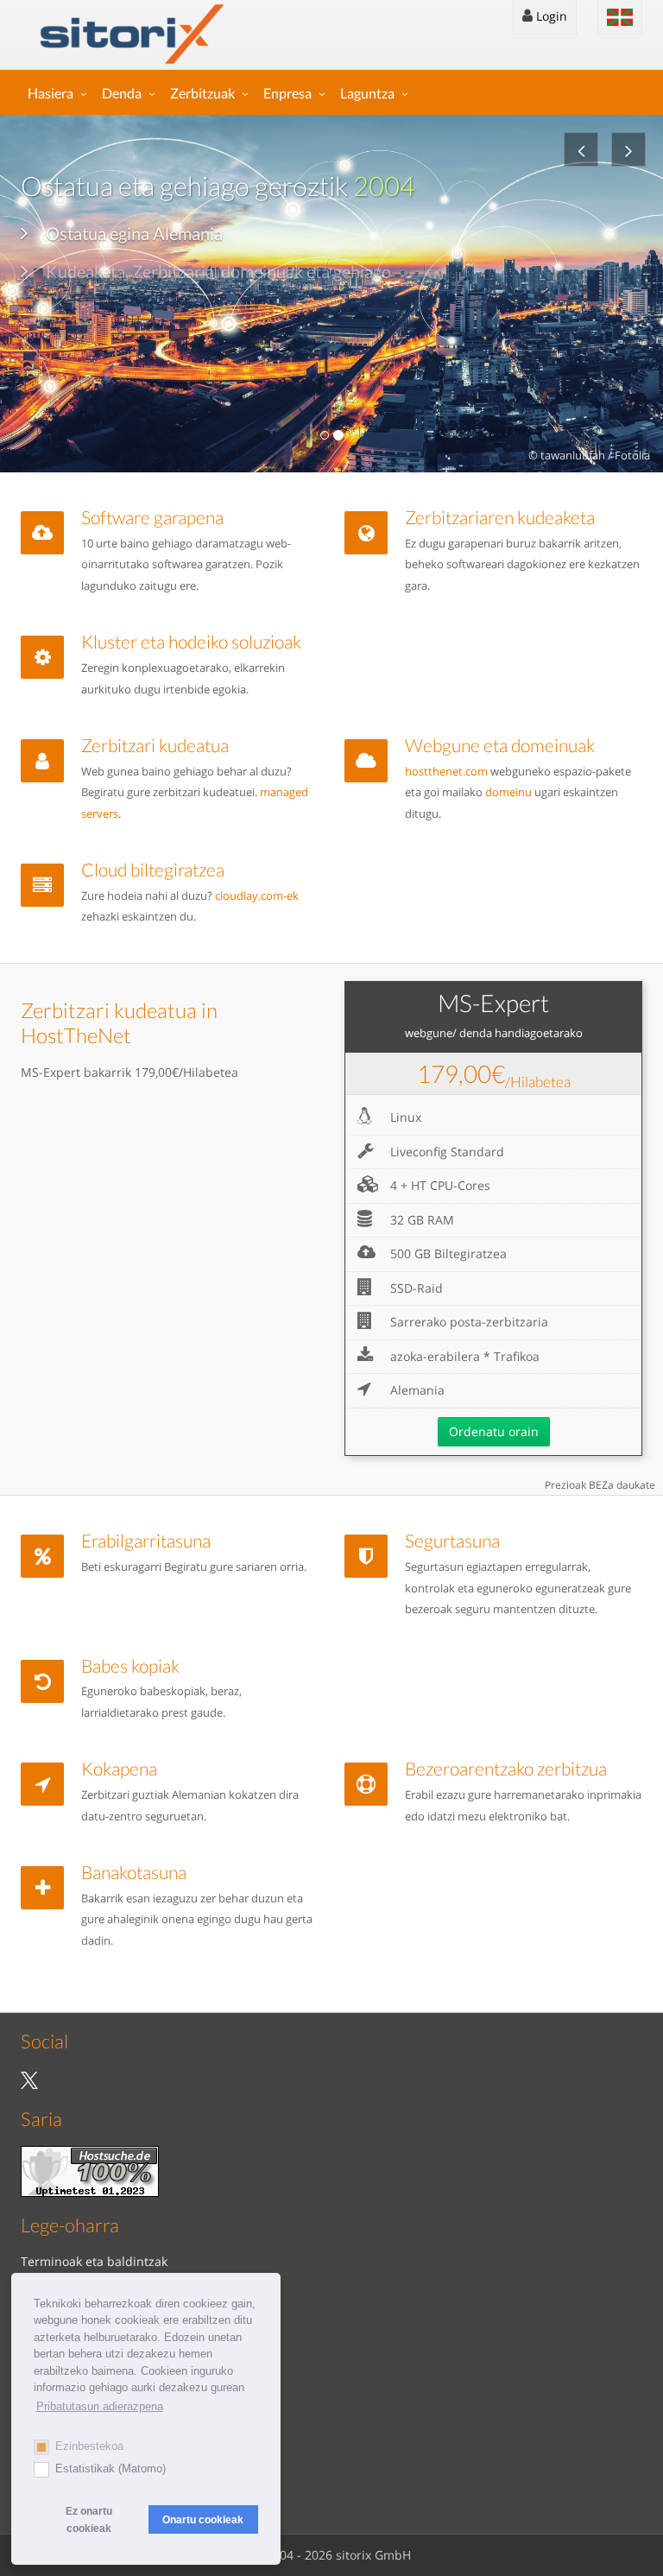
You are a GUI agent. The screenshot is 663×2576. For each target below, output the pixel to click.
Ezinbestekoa (89, 2446)
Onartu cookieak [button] (203, 2519)
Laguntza (367, 93)
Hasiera (51, 93)
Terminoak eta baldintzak (94, 2261)
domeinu (508, 792)
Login (550, 16)
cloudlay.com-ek (257, 896)
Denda (122, 93)
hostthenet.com (446, 772)
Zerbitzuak (202, 93)
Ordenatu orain (494, 1431)
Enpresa (287, 93)
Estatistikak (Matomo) (110, 2468)
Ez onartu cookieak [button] (89, 2519)
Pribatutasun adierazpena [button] (100, 2406)
